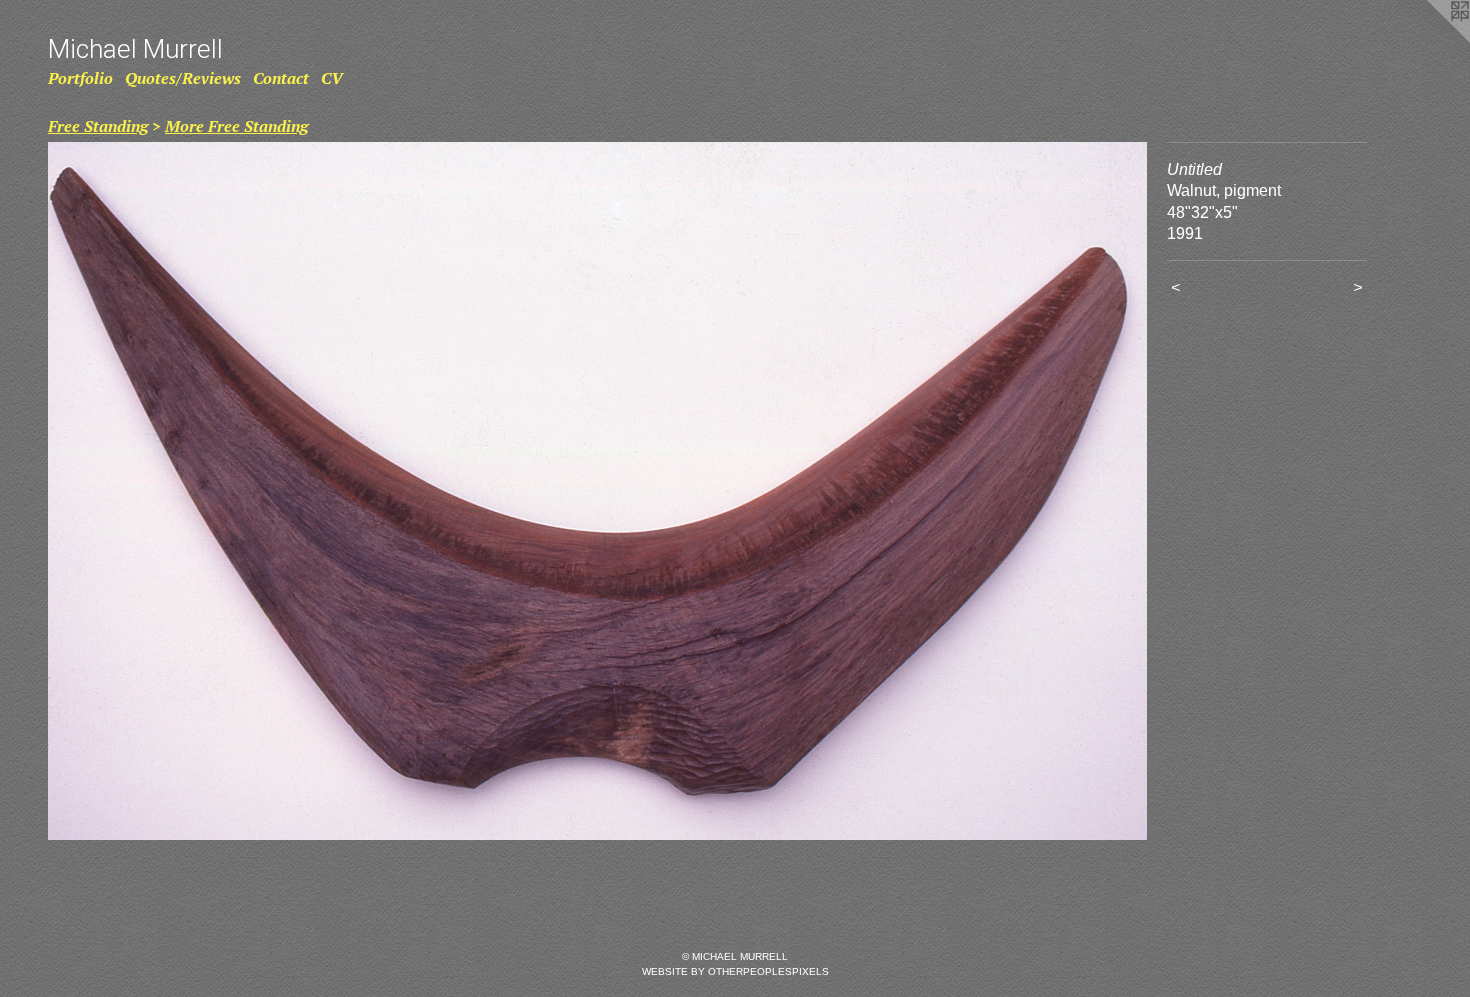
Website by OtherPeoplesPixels (735, 971)
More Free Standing (236, 126)
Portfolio (80, 78)
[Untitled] (597, 491)
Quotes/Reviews (183, 78)
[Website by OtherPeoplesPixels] (1430, 40)
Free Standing (98, 126)
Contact (281, 78)
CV (332, 78)
